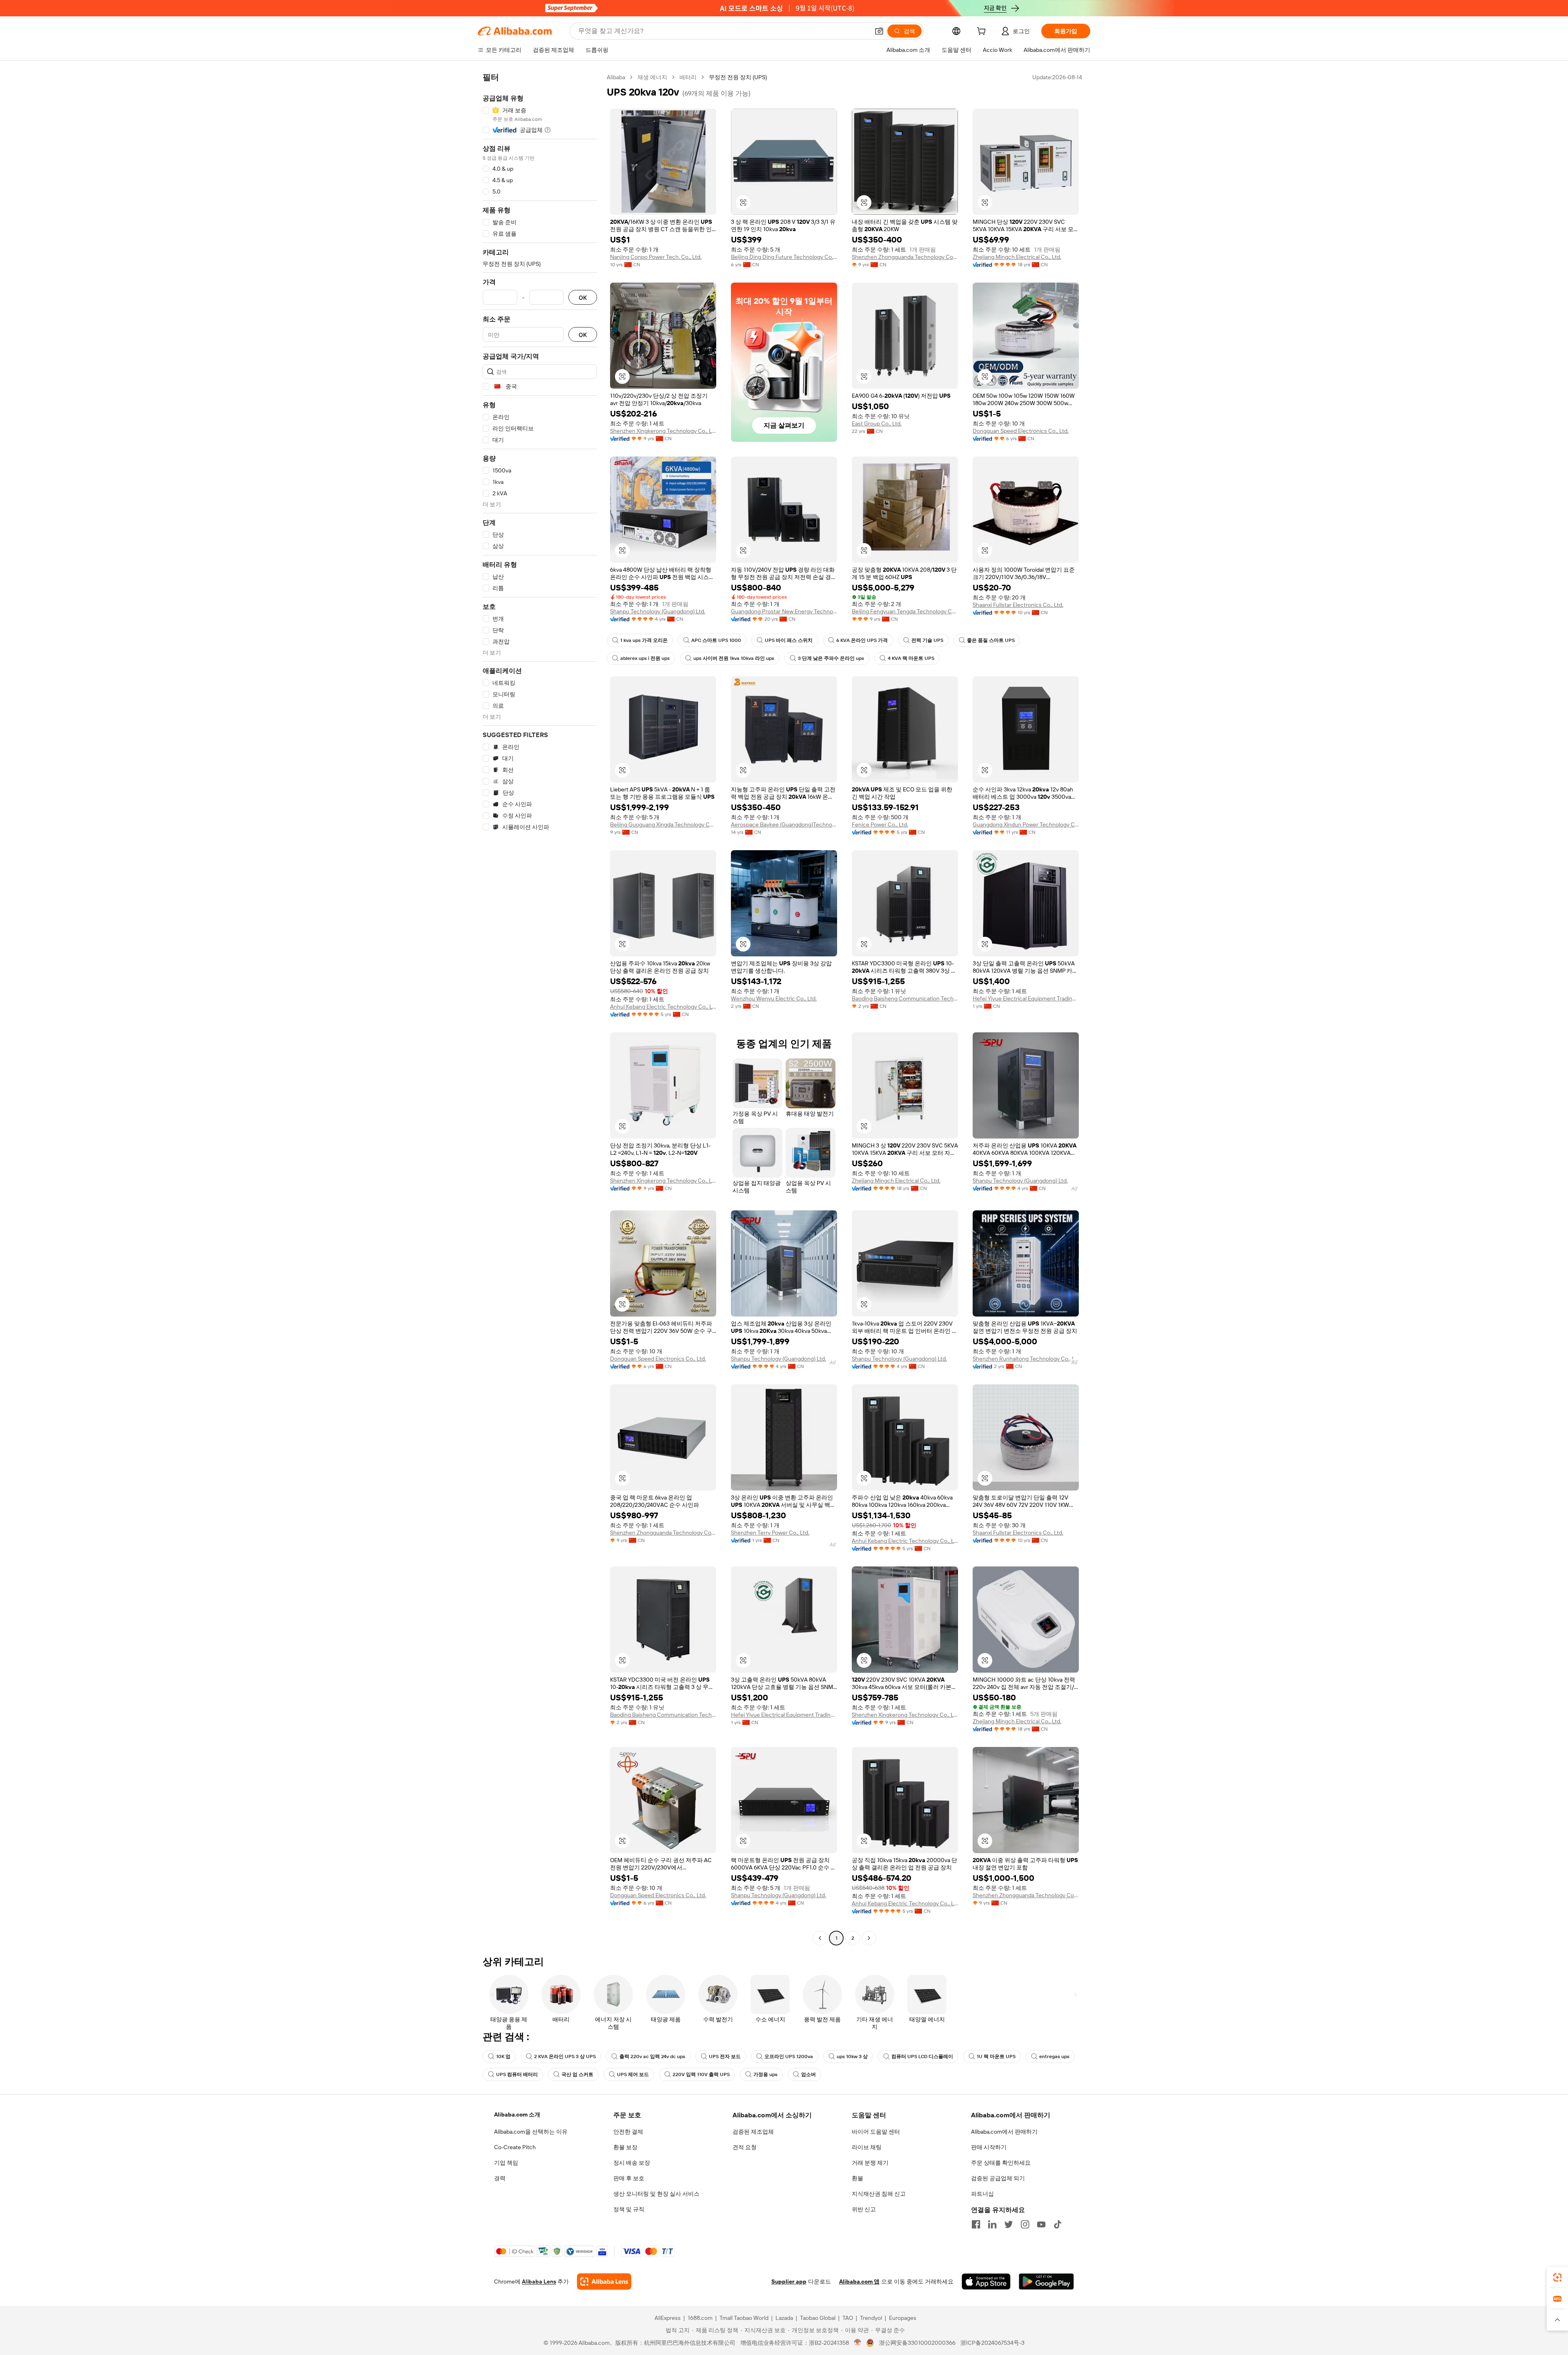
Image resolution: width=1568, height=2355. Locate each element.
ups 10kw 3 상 (852, 2056)
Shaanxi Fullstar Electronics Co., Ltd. (1018, 605)
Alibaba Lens (539, 2281)
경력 (500, 2178)
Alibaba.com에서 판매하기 (1004, 2132)
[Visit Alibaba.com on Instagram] (1025, 2224)
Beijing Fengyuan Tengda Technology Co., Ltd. (905, 611)
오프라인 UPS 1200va (789, 2056)
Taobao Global (818, 2318)
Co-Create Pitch (515, 2147)
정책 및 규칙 (629, 2209)
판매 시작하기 (989, 2147)
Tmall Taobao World (744, 2318)
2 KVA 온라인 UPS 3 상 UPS (565, 2056)
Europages (903, 2318)
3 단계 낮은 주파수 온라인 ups (831, 658)
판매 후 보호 (629, 2178)
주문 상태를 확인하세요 (1001, 2163)
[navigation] (540, 1009)
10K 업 (503, 2056)
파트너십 (982, 2194)
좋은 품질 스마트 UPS (991, 640)
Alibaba (616, 77)
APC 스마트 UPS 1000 (716, 640)
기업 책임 (506, 2163)
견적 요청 (745, 2147)
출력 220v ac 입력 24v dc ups (652, 2056)
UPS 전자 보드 (725, 2056)
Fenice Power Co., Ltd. (880, 824)
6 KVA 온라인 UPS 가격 (862, 640)
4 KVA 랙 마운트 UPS (911, 658)
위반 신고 (864, 2209)
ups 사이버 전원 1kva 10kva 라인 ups (734, 658)
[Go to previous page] (820, 1938)
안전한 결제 (628, 2132)
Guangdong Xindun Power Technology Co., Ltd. (1026, 824)
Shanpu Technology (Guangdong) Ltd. (658, 611)
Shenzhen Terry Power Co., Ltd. (770, 1533)
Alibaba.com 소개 (517, 2114)
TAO (848, 2318)
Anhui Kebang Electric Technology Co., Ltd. (663, 1007)
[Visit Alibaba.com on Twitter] (1009, 2224)
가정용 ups (765, 2074)
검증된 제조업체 (753, 2132)
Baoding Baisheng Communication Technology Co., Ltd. (905, 998)
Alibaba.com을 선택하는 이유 (531, 2132)
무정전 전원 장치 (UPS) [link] (738, 77)
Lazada (784, 2318)
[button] (879, 31)
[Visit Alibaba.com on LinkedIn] (992, 2224)
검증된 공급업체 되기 (998, 2178)
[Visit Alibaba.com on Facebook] (976, 2224)
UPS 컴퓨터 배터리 (517, 2074)
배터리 (688, 77)
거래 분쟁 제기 (870, 2163)
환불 (857, 2178)
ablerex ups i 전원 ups (645, 658)
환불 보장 (625, 2147)
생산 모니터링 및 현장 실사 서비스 (656, 2194)
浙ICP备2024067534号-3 (992, 2343)
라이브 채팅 (867, 2147)
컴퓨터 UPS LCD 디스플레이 (922, 2056)
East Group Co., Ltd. (877, 423)
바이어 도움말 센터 (876, 2132)
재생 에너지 (652, 77)
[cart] (983, 32)
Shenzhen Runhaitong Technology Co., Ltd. (1026, 1359)
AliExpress (668, 2318)
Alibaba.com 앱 (859, 2281)
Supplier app (789, 2281)
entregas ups (1054, 2056)
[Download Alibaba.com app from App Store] (986, 2281)
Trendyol (871, 2318)
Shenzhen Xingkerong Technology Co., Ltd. (663, 431)
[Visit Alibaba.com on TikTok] (1058, 2224)
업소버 (808, 2074)
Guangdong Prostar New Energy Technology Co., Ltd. (784, 611)
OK (583, 297)
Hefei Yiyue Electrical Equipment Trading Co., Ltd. (1026, 998)
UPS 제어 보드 (633, 2074)
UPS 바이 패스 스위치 (789, 640)
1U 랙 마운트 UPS (996, 2056)
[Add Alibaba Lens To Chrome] (604, 2281)
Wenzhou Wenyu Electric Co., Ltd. (774, 998)
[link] (1557, 2277)
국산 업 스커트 (577, 2074)
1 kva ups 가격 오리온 (644, 640)
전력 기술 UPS (927, 640)
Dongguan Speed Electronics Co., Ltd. (1021, 431)
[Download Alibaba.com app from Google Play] (1046, 2281)
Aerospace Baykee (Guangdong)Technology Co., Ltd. (784, 824)
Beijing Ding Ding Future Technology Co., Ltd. (784, 257)
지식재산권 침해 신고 (879, 2194)
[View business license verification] (858, 2343)
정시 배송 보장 (632, 2163)
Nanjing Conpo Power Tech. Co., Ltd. (656, 257)
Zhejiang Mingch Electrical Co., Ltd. (1017, 257)
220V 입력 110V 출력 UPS (701, 2074)
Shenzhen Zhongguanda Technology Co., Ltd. (905, 257)
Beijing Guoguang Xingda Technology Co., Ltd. (663, 824)
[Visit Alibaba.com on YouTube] (1041, 2224)
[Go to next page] (869, 1938)
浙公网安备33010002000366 (917, 2343)
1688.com (700, 2318)
